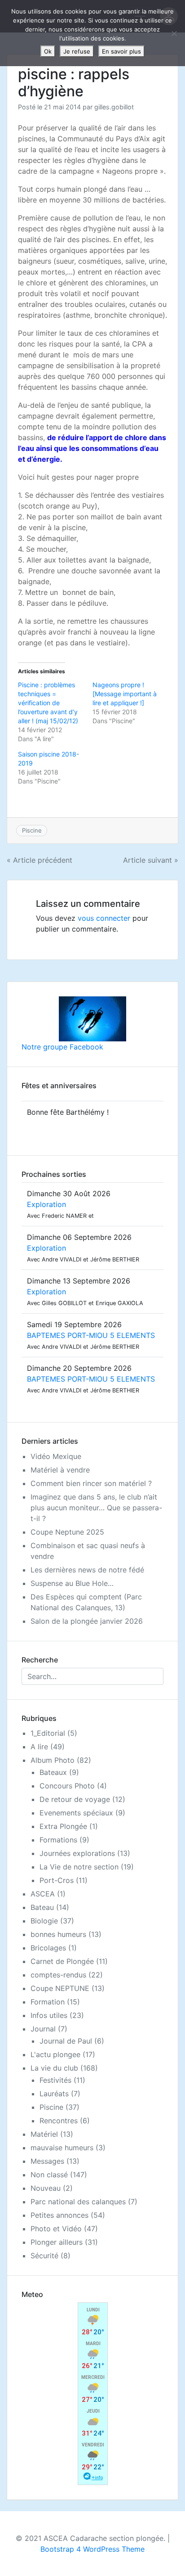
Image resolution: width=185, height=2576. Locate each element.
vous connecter (104, 918)
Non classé (49, 2175)
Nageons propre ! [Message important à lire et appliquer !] (125, 694)
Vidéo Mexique (56, 1456)
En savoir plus (121, 51)
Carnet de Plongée (62, 1961)
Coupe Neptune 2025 (67, 1532)
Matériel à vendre (60, 1470)
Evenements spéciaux (76, 1813)
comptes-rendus (58, 1975)
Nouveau (46, 2188)
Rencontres (59, 2121)
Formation (48, 2002)
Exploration (46, 1204)
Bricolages (48, 1948)
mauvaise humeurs (62, 2148)
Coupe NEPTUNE (60, 1988)
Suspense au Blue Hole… (72, 1583)
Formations (58, 1840)
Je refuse (77, 51)
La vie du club (54, 2068)
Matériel (44, 2134)
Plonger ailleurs (57, 2242)
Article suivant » (151, 860)
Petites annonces (59, 2215)
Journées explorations (77, 1853)
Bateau (42, 1907)
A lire (39, 1747)
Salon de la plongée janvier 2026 (87, 1621)
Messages (47, 2161)
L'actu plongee (55, 2054)
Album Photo (53, 1760)
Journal (43, 2029)
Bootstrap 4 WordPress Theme (92, 2549)
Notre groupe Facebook (62, 1047)
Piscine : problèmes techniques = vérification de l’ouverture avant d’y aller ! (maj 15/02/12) (48, 703)
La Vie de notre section (79, 1867)
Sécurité (44, 2256)
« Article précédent (40, 860)
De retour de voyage (75, 1799)
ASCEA (43, 1894)
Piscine (32, 830)
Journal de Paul (66, 2041)
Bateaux (53, 1772)
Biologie (44, 1921)
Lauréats (54, 2094)
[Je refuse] (174, 33)
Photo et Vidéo (56, 2229)
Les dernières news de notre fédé (87, 1570)
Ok (48, 51)
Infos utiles (49, 2015)
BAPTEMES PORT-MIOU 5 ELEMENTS (91, 1335)
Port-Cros (57, 1880)
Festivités (55, 2080)
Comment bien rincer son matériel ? (91, 1483)
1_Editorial (48, 1733)
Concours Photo (67, 1786)
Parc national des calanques (78, 2202)
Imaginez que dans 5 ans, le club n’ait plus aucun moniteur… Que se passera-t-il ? (96, 1508)
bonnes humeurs (58, 1934)
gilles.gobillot (114, 107)
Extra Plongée (63, 1826)
